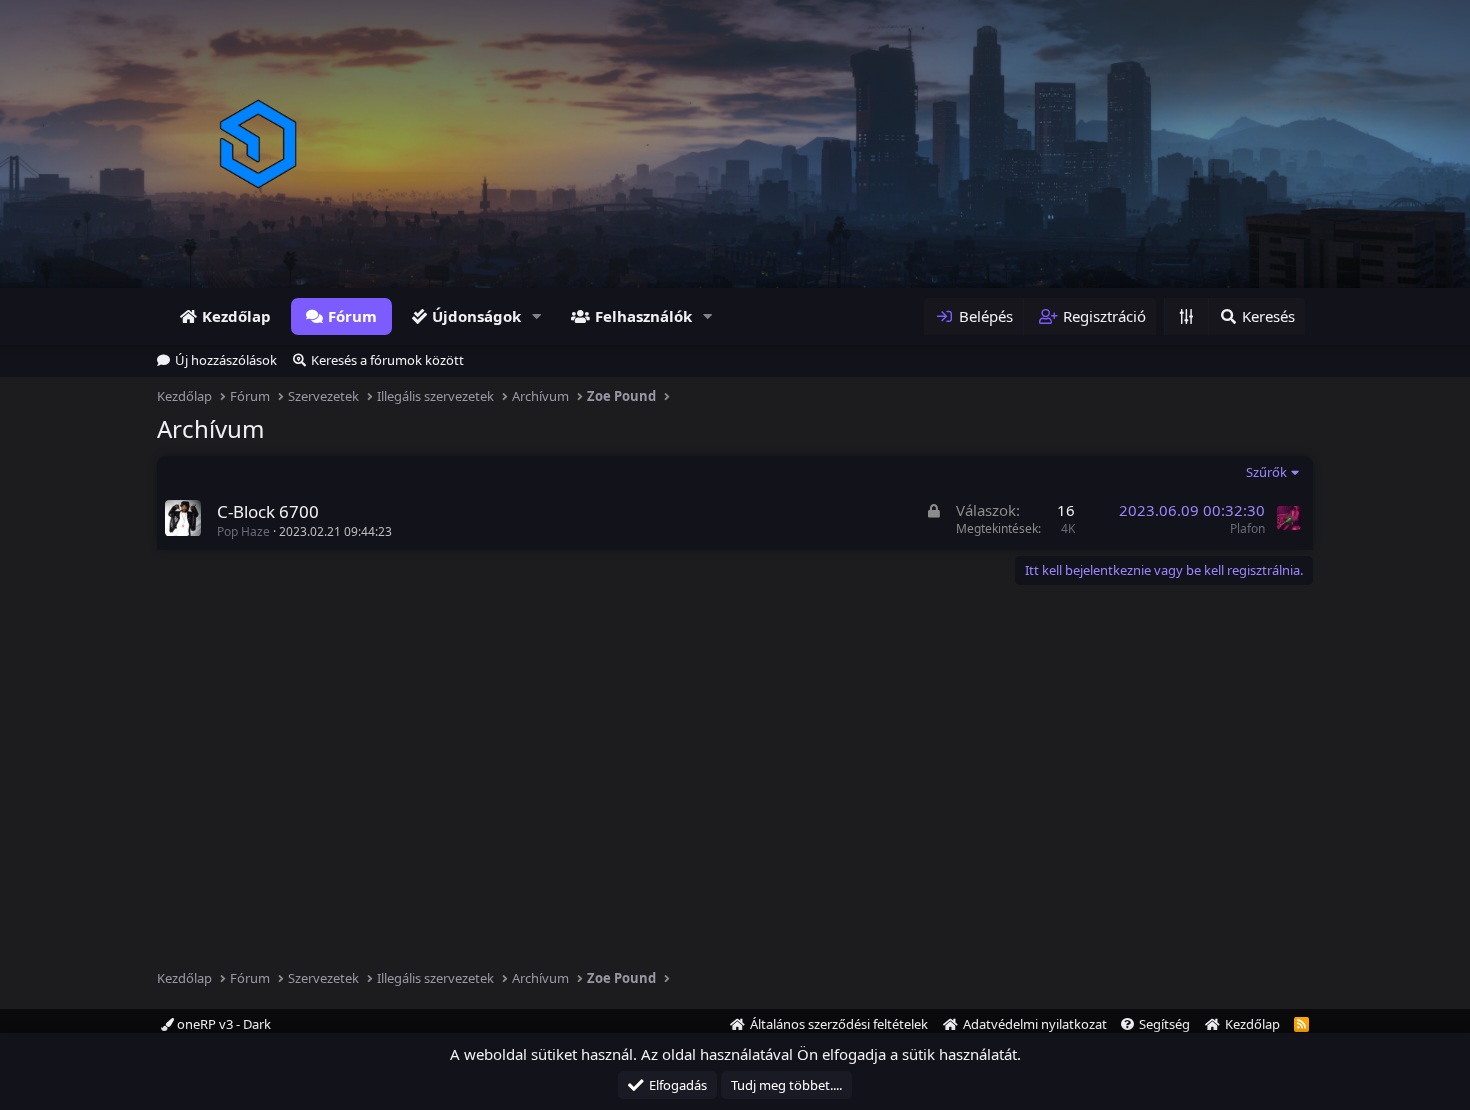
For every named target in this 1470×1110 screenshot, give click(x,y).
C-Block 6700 (268, 511)
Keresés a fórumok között (387, 360)
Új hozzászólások (226, 360)
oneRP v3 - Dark (222, 1024)
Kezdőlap (236, 316)
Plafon (1247, 528)
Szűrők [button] (1266, 472)
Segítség (1164, 1024)
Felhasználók (643, 316)
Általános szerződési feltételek (839, 1024)
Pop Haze (243, 531)
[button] (537, 316)
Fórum (352, 316)
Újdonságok (476, 316)
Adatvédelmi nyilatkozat (1035, 1024)
